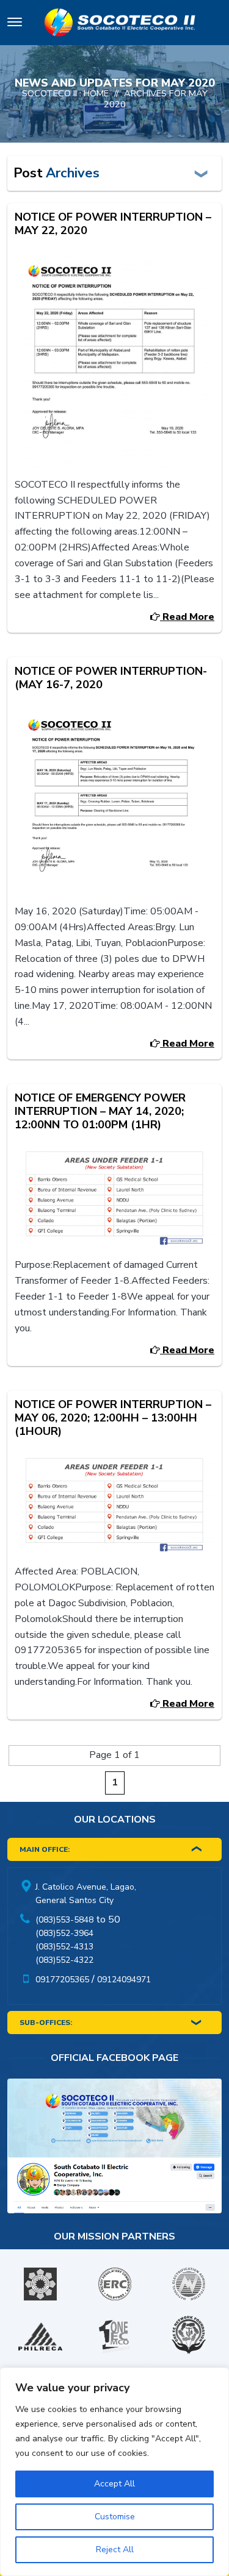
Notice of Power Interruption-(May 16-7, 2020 (111, 678)
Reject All (115, 2549)
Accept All (114, 2484)
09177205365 (62, 1980)
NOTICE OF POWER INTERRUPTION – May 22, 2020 (113, 223)
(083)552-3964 (64, 1933)
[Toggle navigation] (15, 24)
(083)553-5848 (64, 1920)
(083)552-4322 (64, 1960)
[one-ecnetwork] (189, 2336)
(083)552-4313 (64, 1947)
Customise (115, 2517)
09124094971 (124, 1980)
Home (96, 93)
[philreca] (40, 2336)
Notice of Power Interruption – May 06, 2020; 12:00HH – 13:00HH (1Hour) (113, 1418)
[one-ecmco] (115, 2336)
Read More (187, 617)
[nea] (189, 2284)
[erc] (115, 2284)
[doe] (40, 2284)
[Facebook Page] (114, 2149)
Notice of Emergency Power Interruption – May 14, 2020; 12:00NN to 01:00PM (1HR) (100, 1111)
